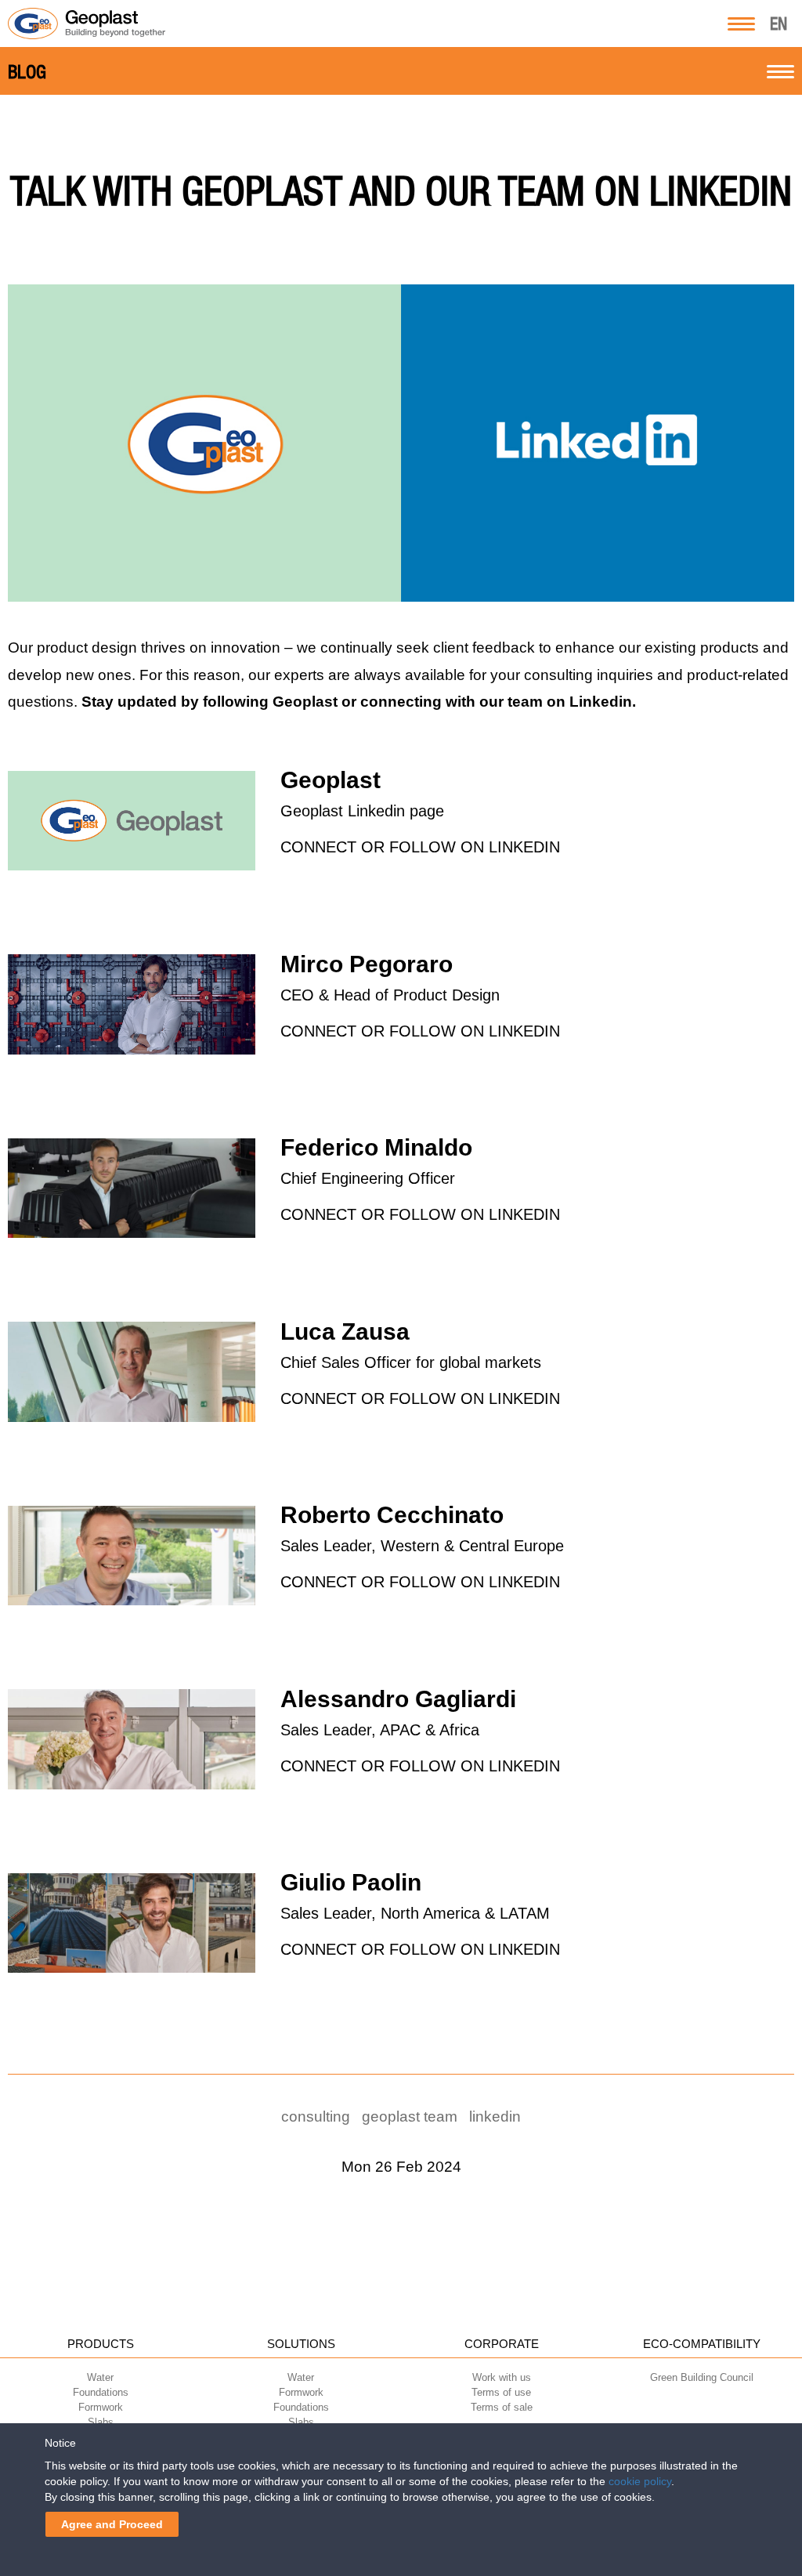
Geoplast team (410, 2117)
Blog (27, 72)
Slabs (101, 2422)
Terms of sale (502, 2407)
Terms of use (501, 2392)
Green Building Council (702, 2377)
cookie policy (640, 2481)
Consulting (316, 2117)
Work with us (502, 2377)
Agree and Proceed (112, 2524)
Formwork (101, 2407)
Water (100, 2377)
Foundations (101, 2392)
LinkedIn (495, 2117)
